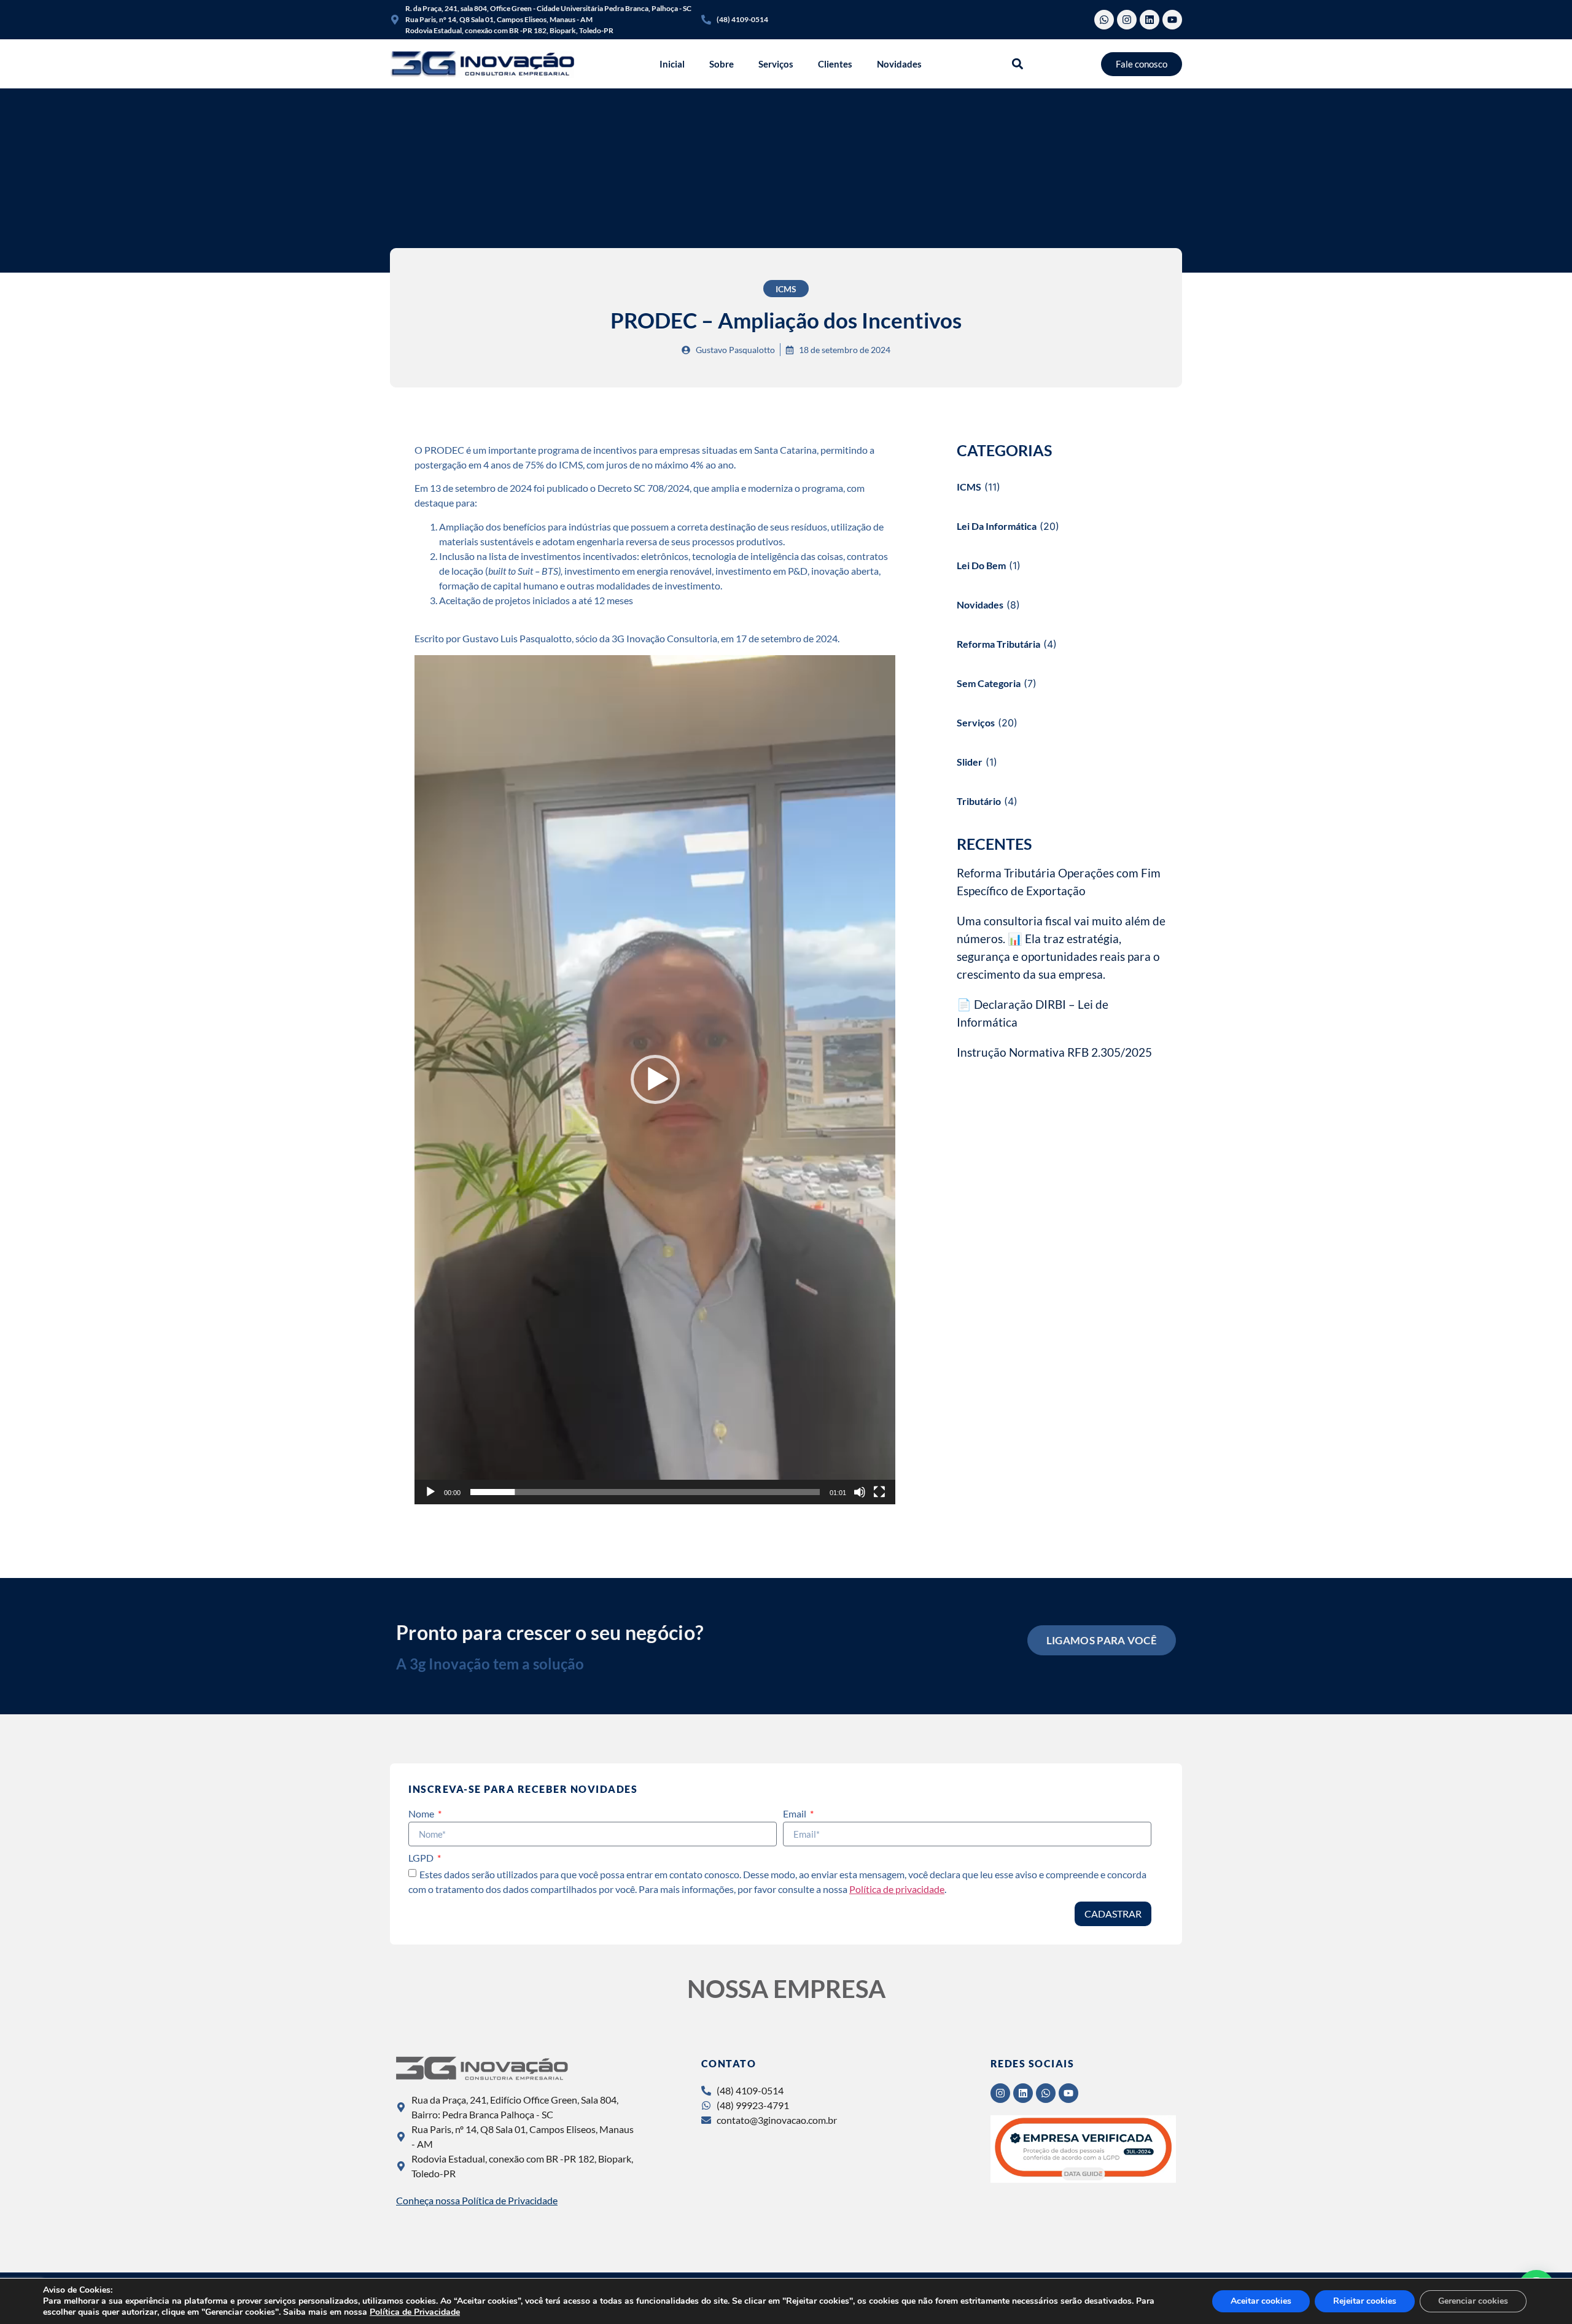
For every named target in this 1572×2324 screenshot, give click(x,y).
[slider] (645, 1492)
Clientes (835, 64)
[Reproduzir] (430, 1492)
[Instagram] (1127, 20)
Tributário (979, 801)
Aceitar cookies (1261, 2301)
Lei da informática (997, 526)
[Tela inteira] (879, 1492)
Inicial (672, 64)
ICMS (786, 289)
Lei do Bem (981, 565)
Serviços (776, 64)
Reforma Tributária (998, 644)
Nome (422, 1814)
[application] (655, 1080)
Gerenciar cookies (1473, 2301)
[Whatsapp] (1104, 20)
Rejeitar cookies (1365, 2301)
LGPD (422, 1858)
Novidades (899, 64)
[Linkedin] (1150, 20)
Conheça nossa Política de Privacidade (477, 2200)
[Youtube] (1172, 20)
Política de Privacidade (415, 2312)
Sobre (722, 64)
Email (796, 1814)
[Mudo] (860, 1492)
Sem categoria (989, 683)
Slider (970, 762)
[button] (1018, 64)
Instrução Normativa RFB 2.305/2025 (1054, 1052)
